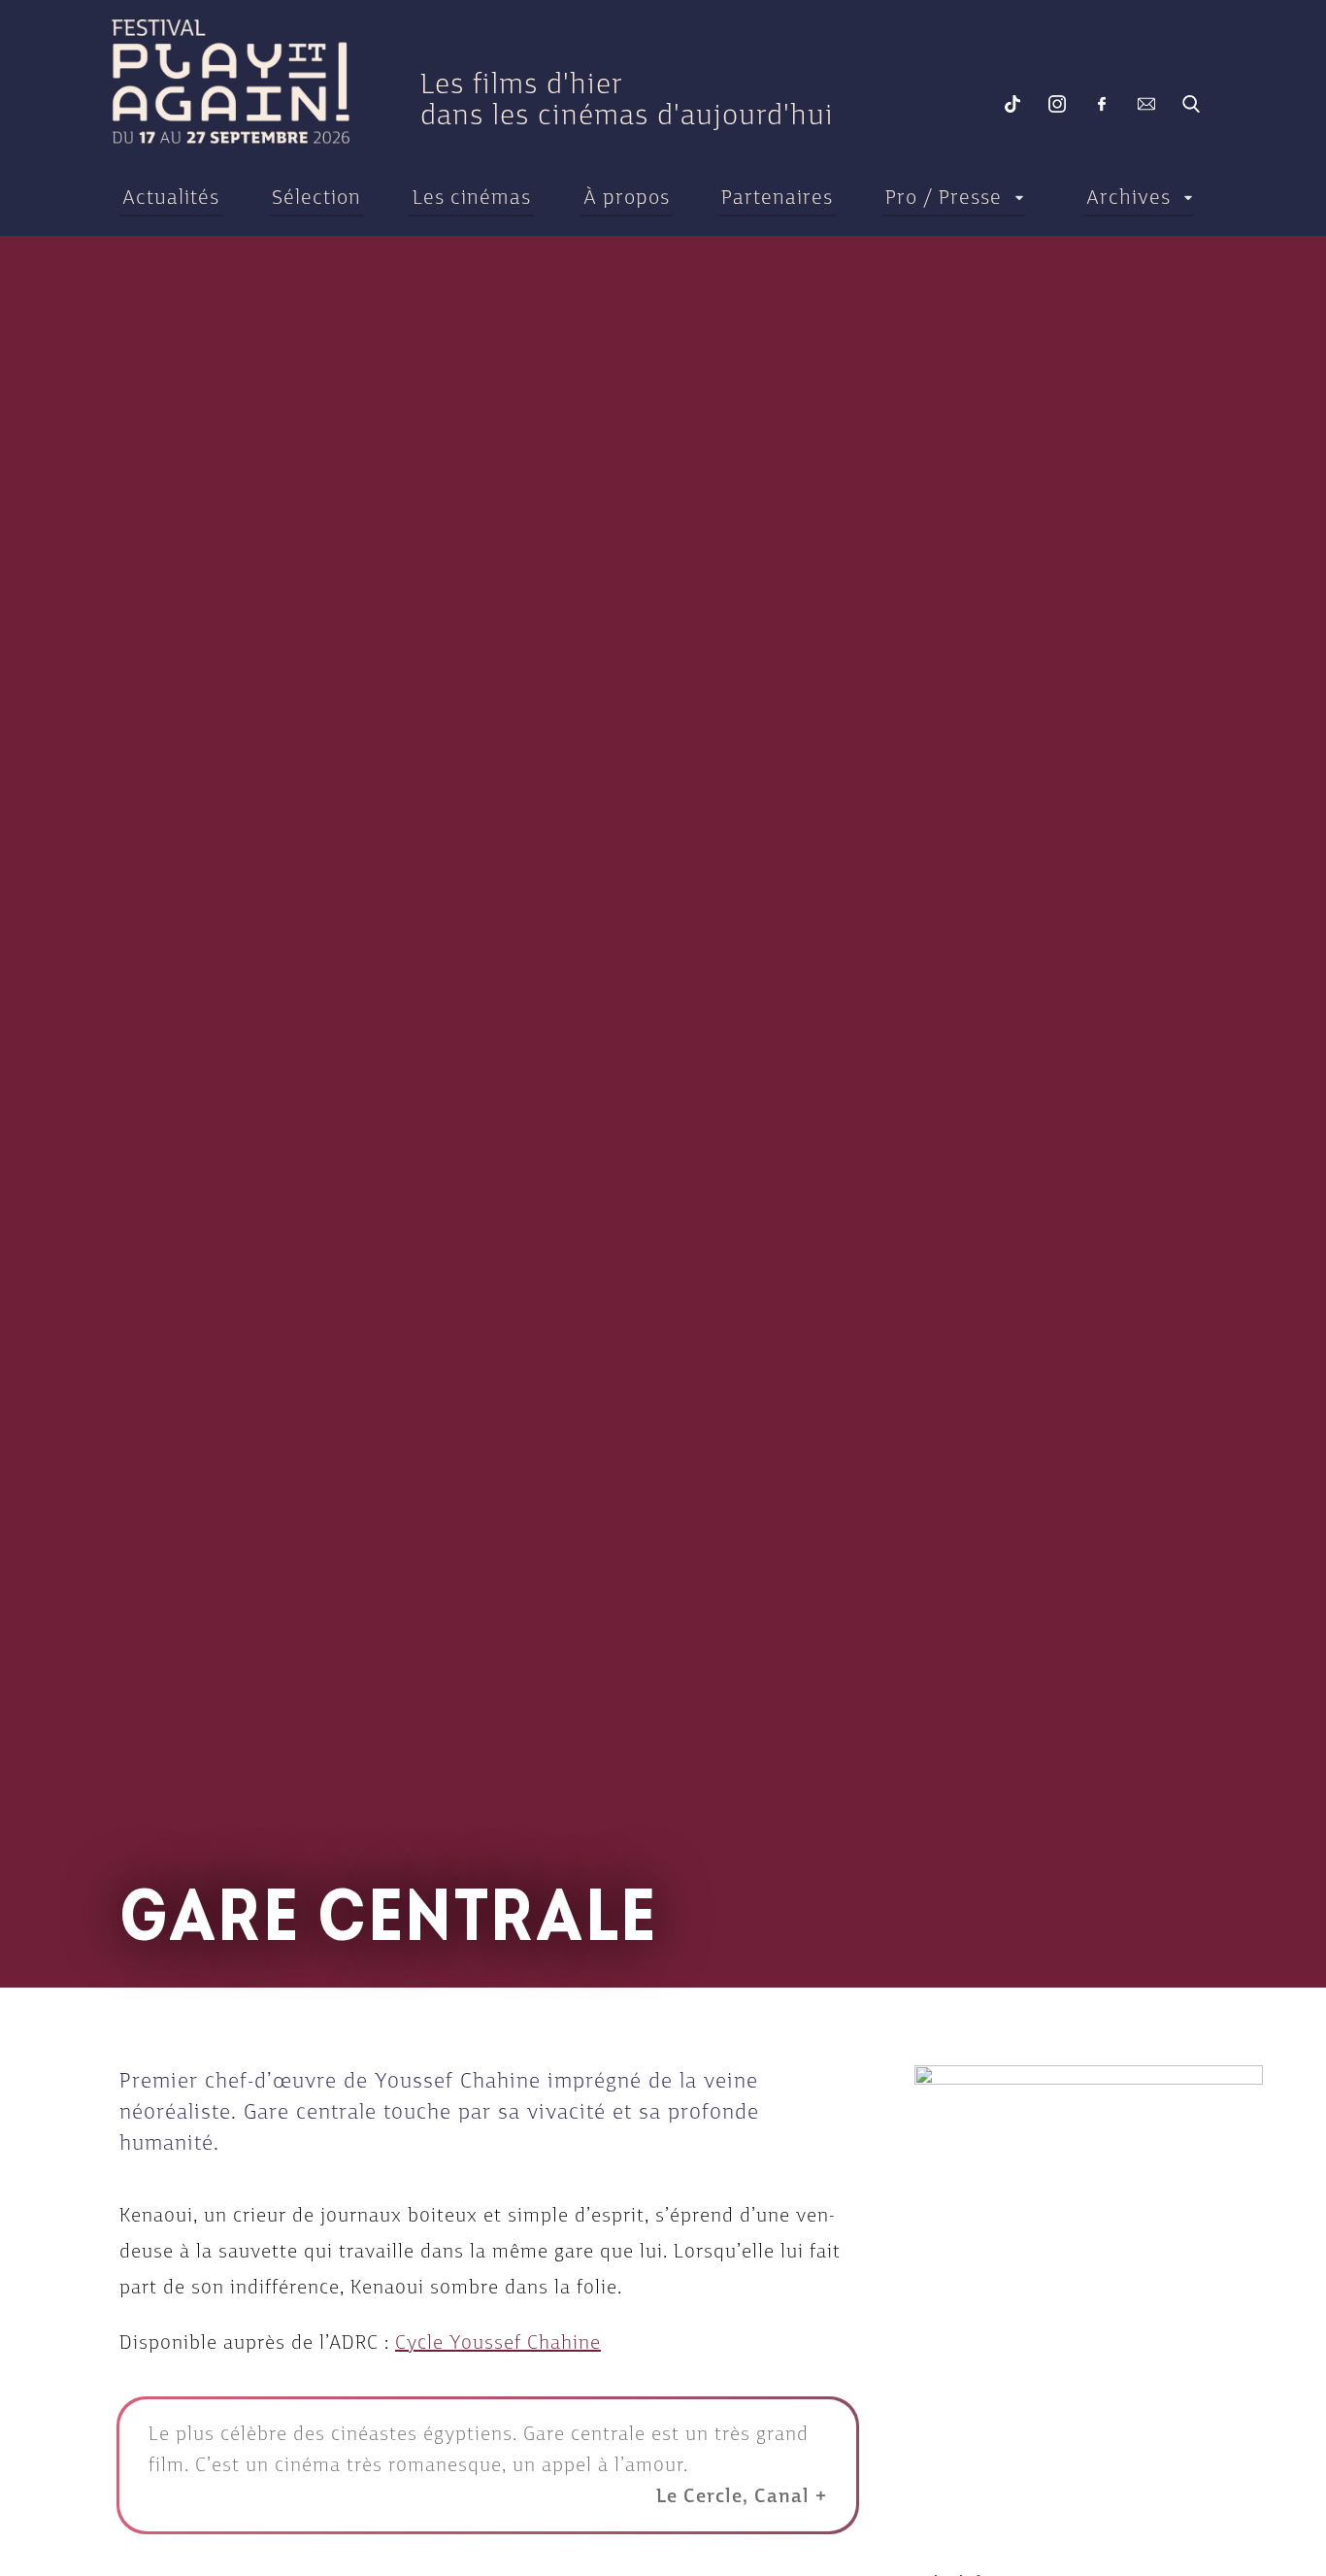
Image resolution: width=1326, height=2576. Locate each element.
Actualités (171, 197)
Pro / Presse (944, 197)
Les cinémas (472, 197)
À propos (627, 197)
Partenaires (777, 197)
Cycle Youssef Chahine (498, 2342)
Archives (1128, 197)
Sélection (316, 197)
